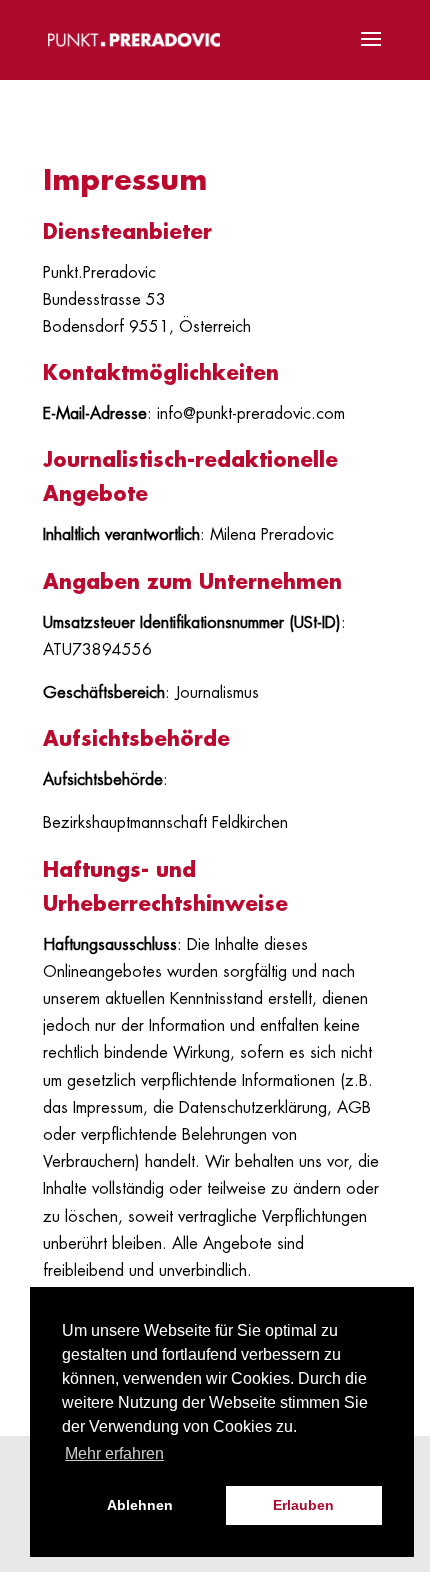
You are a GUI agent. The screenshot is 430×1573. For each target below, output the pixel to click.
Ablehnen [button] (140, 1505)
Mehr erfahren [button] (114, 1453)
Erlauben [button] (303, 1505)
